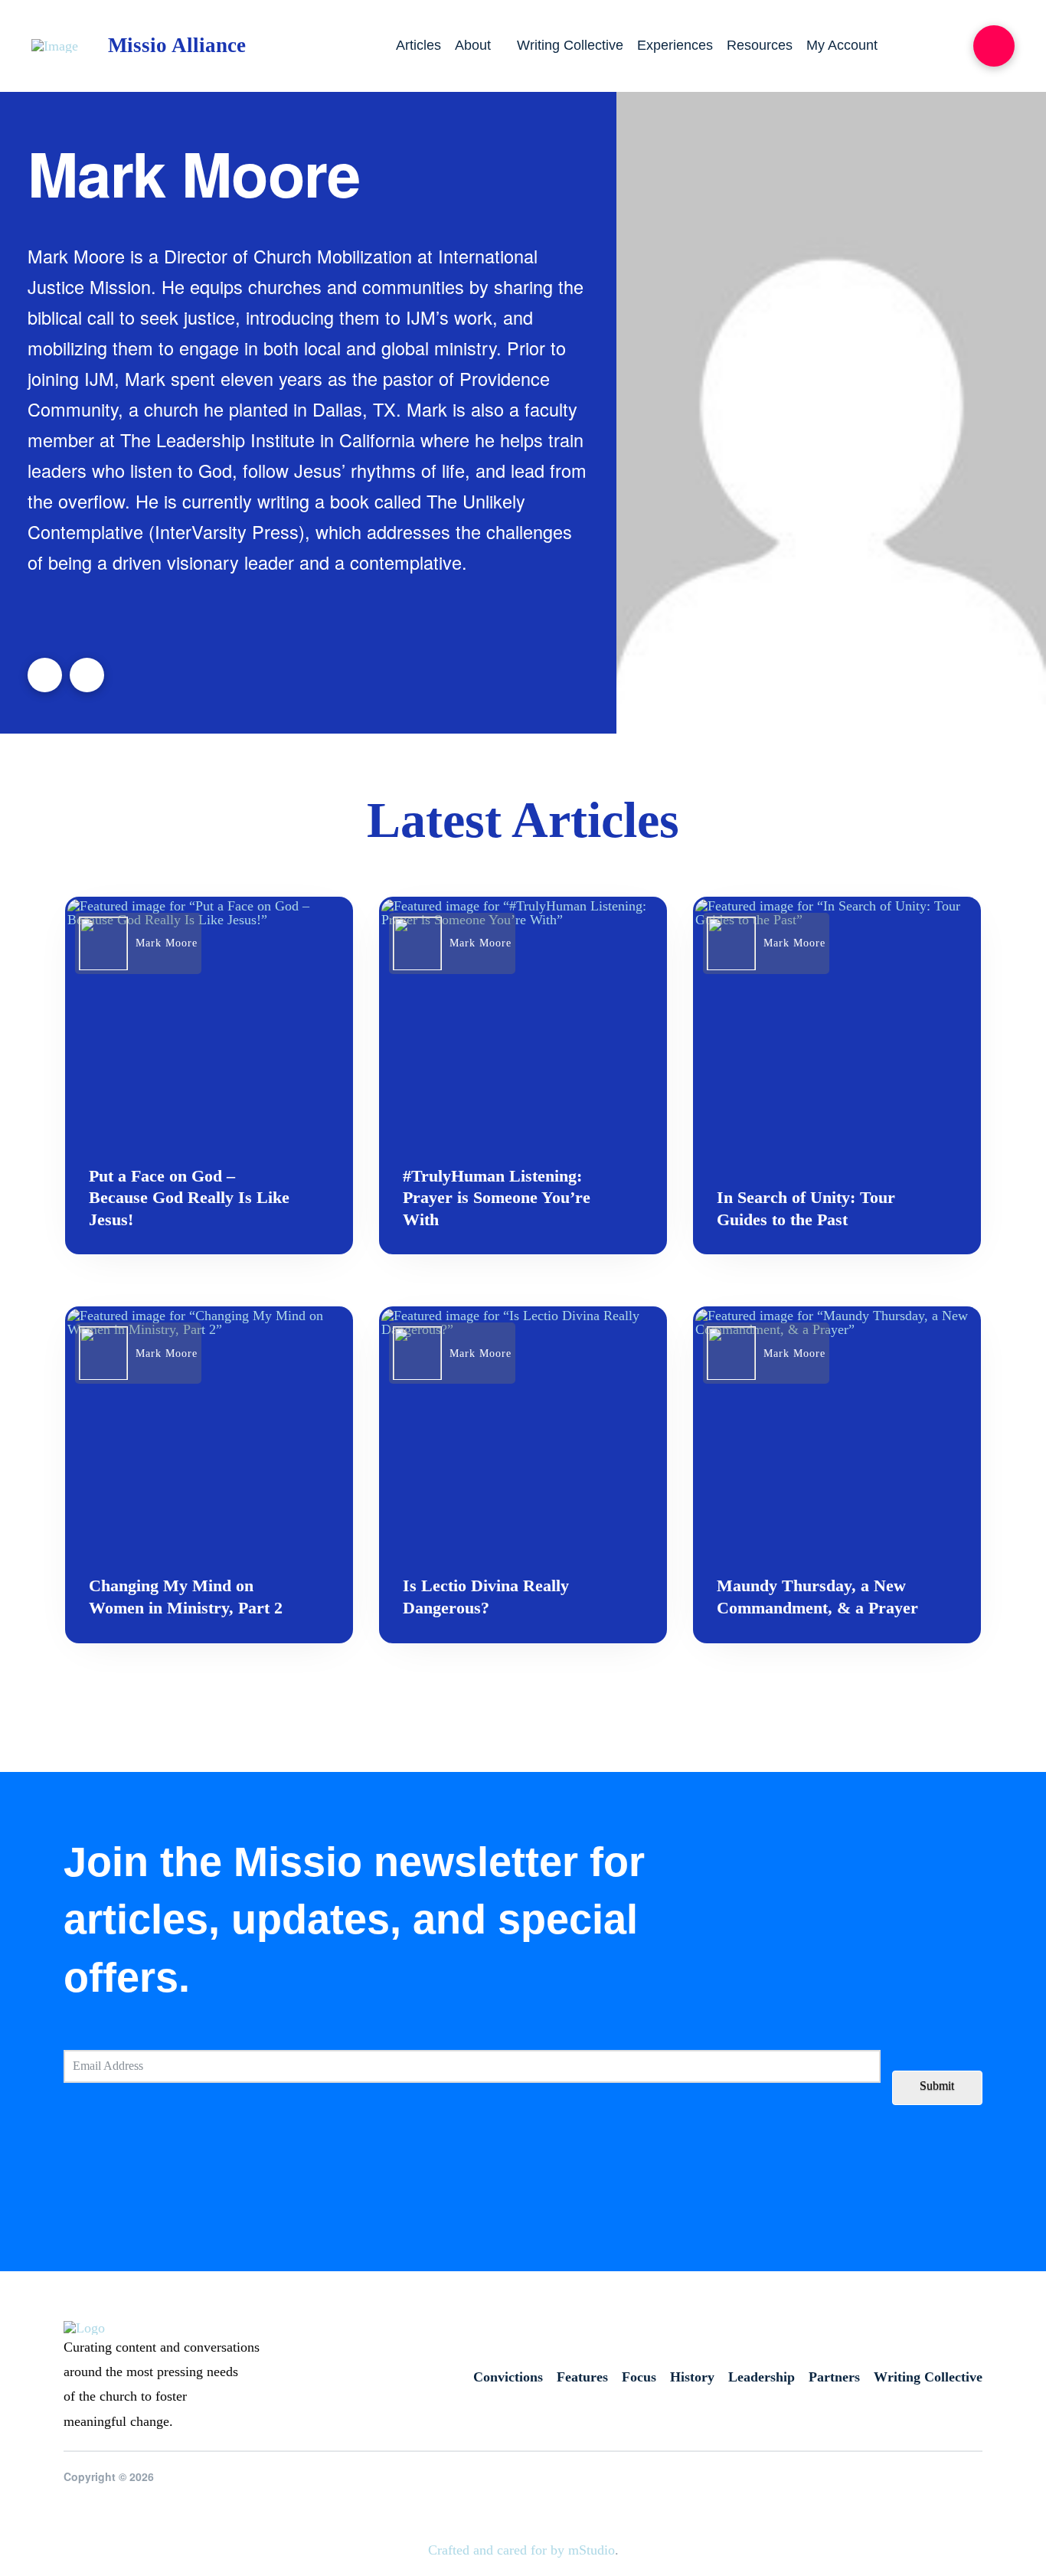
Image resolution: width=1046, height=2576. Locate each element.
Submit (937, 2086)
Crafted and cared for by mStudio (521, 2550)
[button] (994, 46)
